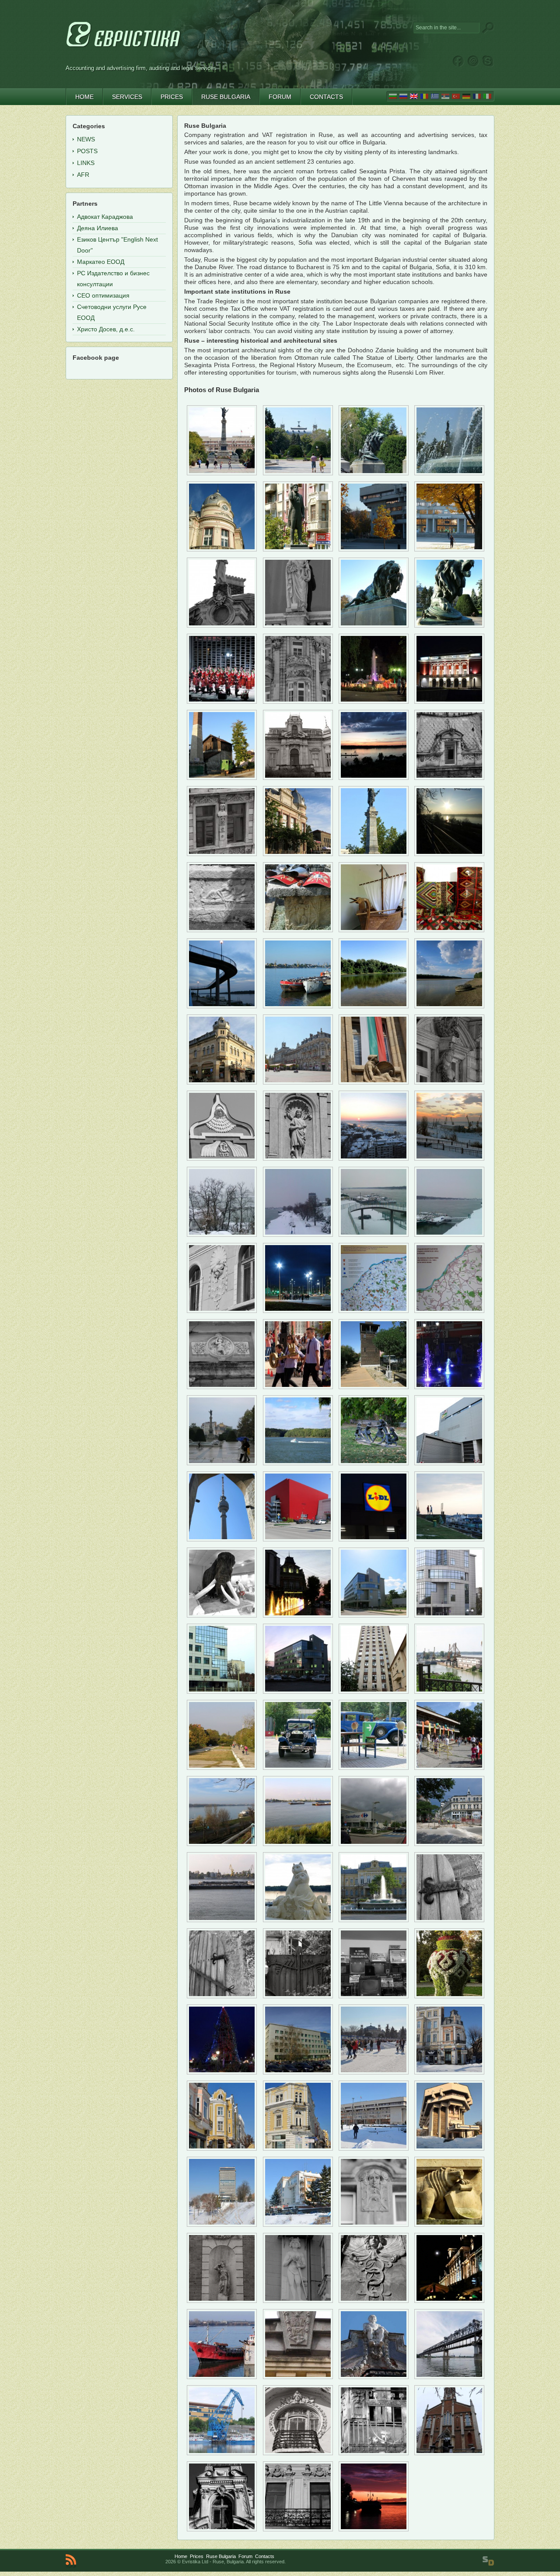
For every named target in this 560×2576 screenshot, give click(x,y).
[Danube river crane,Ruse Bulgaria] (222, 2453)
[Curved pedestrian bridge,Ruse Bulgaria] (222, 1006)
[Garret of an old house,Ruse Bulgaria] (222, 2529)
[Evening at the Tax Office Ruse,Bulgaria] (298, 1692)
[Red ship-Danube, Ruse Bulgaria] (222, 2377)
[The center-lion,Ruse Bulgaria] (374, 473)
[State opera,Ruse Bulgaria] (449, 702)
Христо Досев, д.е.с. (106, 329)
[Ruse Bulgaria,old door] (298, 1996)
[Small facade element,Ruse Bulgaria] (222, 1387)
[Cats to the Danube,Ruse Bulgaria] (298, 1920)
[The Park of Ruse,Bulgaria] (222, 1768)
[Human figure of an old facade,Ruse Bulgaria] (298, 1158)
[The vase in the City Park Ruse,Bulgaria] (449, 1996)
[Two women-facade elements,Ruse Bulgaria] (298, 2529)
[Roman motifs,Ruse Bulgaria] (298, 930)
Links (86, 163)
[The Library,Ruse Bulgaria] (222, 549)
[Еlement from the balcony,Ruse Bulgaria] (374, 2453)
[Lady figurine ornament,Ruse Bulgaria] (222, 2301)
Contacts (265, 2556)
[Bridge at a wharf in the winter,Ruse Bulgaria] (374, 1235)
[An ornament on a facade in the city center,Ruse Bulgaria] (222, 1311)
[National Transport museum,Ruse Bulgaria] (222, 778)
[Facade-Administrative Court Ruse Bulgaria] (449, 2225)
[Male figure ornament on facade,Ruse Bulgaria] (298, 2301)
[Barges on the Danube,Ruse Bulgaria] (222, 1920)
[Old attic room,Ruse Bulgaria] (449, 778)
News (86, 139)
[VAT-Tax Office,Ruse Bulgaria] (298, 2072)
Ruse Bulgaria (221, 2556)
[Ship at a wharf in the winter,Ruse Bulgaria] (449, 1235)
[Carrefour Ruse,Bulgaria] (374, 1844)
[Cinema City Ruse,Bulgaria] (298, 1539)
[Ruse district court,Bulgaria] (374, 1082)
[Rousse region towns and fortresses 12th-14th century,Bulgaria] (449, 1311)
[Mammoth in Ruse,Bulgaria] (222, 1615)
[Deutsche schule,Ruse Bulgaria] (298, 1387)
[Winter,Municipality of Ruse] (374, 2148)
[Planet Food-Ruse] (222, 2148)
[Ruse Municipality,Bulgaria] (374, 549)
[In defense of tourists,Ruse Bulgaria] (298, 1311)
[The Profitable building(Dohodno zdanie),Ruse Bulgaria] (298, 1082)
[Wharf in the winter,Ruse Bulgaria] (298, 1235)
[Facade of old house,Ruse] (374, 2301)
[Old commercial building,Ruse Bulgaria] (222, 1082)
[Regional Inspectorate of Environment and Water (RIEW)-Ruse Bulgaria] (298, 2225)
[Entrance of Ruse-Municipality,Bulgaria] (449, 2148)
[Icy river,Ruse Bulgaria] (374, 1158)
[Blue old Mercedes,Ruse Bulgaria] (374, 1768)
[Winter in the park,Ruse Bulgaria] (222, 1235)
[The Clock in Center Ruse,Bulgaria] (298, 2148)
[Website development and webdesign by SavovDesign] (488, 2561)
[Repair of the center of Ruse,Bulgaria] (449, 1844)
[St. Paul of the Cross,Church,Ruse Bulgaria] (449, 2453)
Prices (197, 2556)
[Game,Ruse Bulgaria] (449, 1387)
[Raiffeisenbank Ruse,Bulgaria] (298, 1615)
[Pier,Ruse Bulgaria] (222, 1844)
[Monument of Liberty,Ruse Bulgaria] (222, 473)
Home (181, 2556)
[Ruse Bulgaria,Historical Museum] (374, 1920)
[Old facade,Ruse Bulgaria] (222, 854)
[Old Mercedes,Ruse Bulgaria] (298, 1768)
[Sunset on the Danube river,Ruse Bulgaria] (449, 854)
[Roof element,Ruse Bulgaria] (298, 2377)
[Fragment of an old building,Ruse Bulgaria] (222, 625)
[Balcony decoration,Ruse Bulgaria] (298, 2453)
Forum (245, 2556)
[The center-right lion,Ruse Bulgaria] (449, 625)
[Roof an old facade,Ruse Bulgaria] (222, 1158)
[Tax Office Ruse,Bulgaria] (374, 1615)
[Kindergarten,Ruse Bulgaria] (449, 1768)
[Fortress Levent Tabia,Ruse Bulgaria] (222, 1996)
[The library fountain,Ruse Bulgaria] (374, 702)
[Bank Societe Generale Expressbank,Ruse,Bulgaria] (449, 2072)
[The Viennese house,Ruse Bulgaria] (298, 778)
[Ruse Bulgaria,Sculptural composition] (374, 1463)
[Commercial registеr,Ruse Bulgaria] (374, 1692)
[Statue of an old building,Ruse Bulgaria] (298, 625)
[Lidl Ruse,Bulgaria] (374, 1539)
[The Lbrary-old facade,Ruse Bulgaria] (298, 854)
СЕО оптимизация (103, 295)
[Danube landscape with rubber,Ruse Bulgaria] (449, 1006)
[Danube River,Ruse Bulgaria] (374, 778)
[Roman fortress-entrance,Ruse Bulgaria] (374, 1387)
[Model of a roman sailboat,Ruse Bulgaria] (374, 930)
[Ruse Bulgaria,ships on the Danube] (298, 1844)
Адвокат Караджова (105, 217)
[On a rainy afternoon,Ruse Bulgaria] (222, 1463)
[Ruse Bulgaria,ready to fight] (449, 1539)
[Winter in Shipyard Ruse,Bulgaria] (449, 1158)
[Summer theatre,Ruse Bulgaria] (222, 702)
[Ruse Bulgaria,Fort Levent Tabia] (449, 1920)
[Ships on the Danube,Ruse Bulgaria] (298, 1006)
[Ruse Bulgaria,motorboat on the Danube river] (298, 1463)
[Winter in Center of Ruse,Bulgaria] (374, 2072)
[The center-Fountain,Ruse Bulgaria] (449, 473)
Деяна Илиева (98, 228)
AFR (83, 175)
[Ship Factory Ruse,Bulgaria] (449, 1692)
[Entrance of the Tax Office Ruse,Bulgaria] (449, 1615)
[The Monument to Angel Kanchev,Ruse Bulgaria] (298, 549)
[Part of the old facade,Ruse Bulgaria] (449, 1082)
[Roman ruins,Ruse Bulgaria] (222, 930)
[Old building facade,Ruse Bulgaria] (298, 702)
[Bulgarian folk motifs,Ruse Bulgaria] (449, 930)
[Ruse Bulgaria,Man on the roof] (374, 2377)
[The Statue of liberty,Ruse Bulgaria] (374, 854)
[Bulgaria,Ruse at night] (449, 2301)
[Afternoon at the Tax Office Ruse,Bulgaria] (222, 1692)
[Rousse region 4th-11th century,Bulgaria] (374, 1311)
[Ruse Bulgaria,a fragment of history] (374, 1996)
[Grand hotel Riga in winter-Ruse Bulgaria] (222, 2225)
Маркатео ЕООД (101, 262)
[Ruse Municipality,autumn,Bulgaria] (449, 549)
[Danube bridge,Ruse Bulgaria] (449, 2377)
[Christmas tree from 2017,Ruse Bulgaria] (222, 2072)
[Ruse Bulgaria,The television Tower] (222, 1539)
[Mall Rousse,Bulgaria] (449, 1463)
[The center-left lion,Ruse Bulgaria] (374, 625)
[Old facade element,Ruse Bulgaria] (374, 2225)
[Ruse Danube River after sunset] (374, 2529)
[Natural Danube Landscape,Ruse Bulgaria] (374, 1006)
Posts (87, 151)
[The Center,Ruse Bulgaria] (298, 473)
